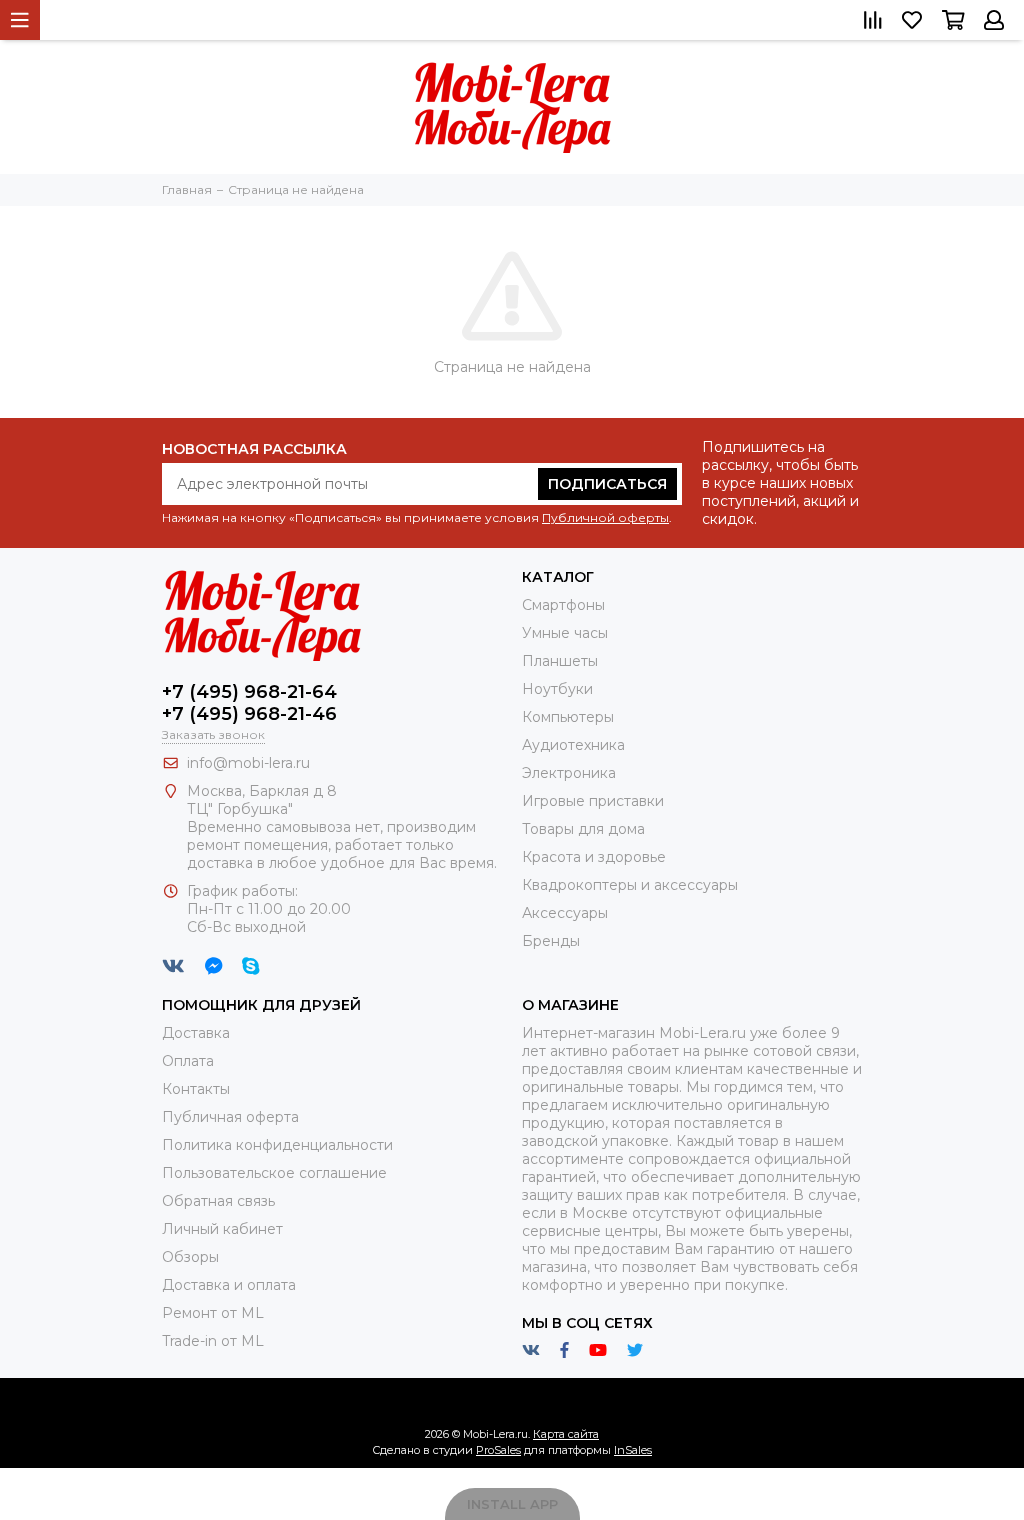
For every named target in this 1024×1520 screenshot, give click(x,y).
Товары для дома (583, 829)
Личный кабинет (222, 1229)
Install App (512, 1504)
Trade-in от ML (213, 1341)
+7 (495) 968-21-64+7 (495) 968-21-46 (249, 703)
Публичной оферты (605, 517)
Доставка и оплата (229, 1285)
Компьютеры (568, 717)
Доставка (196, 1033)
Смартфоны (563, 605)
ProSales (498, 1450)
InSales (633, 1450)
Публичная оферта (230, 1117)
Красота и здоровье (594, 857)
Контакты (196, 1089)
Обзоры (190, 1257)
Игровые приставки (593, 801)
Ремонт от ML (213, 1313)
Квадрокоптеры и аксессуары (630, 885)
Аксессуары (565, 913)
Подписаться (607, 484)
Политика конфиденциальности (277, 1145)
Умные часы (565, 633)
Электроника (569, 773)
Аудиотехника (573, 745)
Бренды (551, 941)
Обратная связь (218, 1201)
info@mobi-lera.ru (248, 763)
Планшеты (560, 661)
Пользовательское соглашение (274, 1173)
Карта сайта (566, 1434)
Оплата (188, 1061)
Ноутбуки (557, 689)
